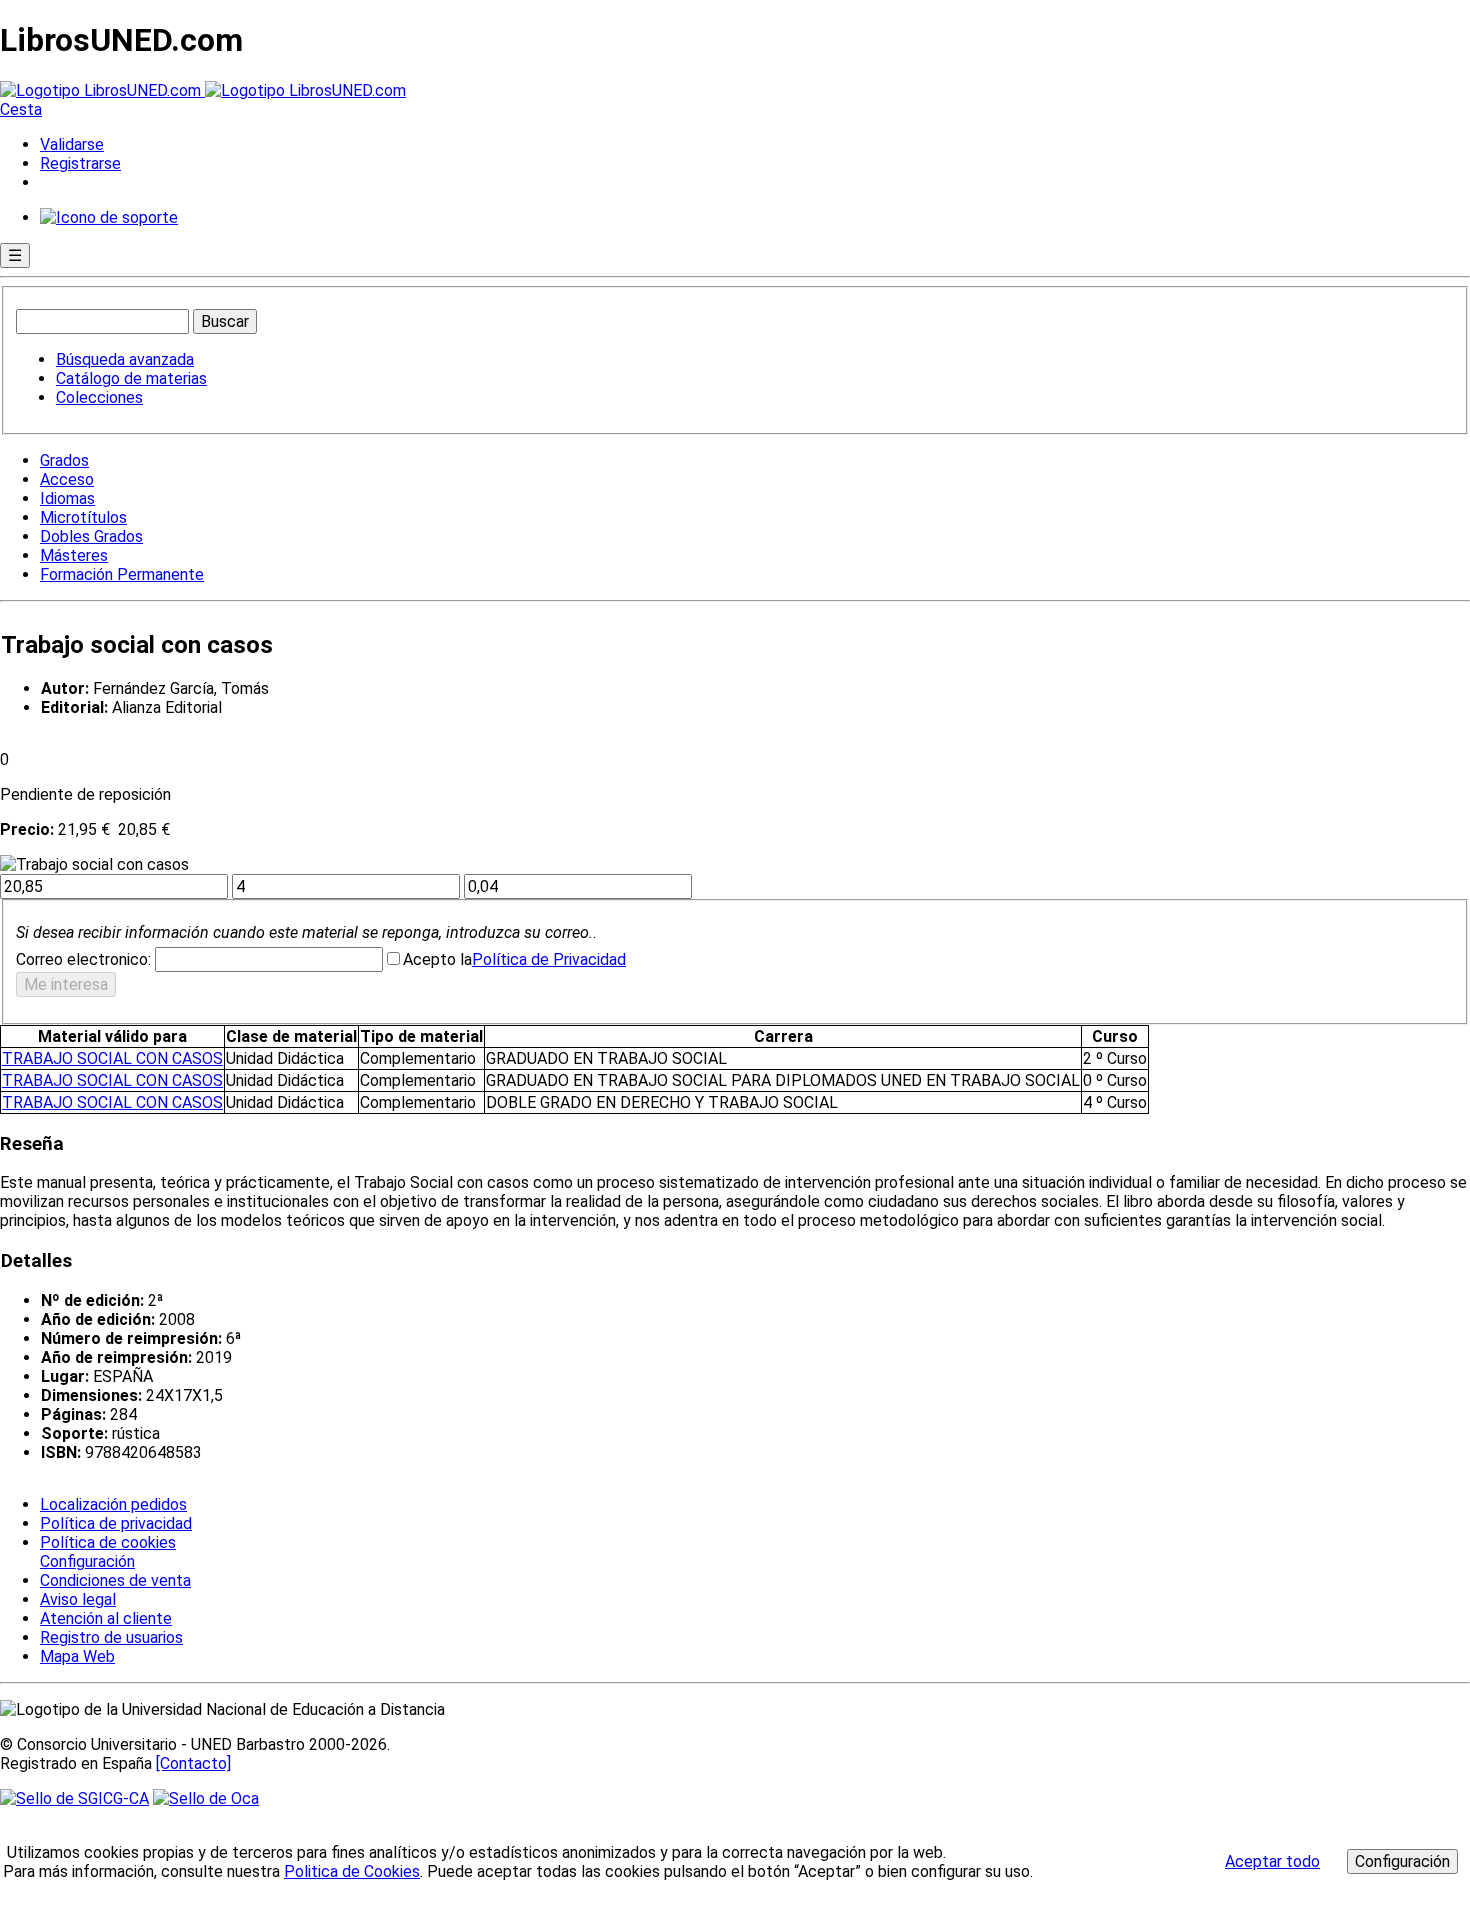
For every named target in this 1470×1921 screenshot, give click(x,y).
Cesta (21, 109)
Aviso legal (78, 1599)
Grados (64, 460)
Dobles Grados (91, 536)
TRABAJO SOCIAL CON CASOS (112, 1058)
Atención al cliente (106, 1618)
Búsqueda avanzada (125, 359)
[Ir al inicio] (203, 90)
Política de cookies (108, 1542)
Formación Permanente (122, 574)
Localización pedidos (113, 1504)
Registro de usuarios (111, 1637)
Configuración (86, 1562)
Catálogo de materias (131, 378)
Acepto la (437, 959)
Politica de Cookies (352, 1871)
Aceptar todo (1272, 1861)
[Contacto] (193, 1763)
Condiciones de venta (115, 1580)
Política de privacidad (116, 1523)
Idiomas (67, 498)
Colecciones (99, 397)
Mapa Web (77, 1656)
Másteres (74, 555)
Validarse (72, 144)
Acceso (67, 479)
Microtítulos (83, 517)
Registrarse (80, 163)
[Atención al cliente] (109, 217)
